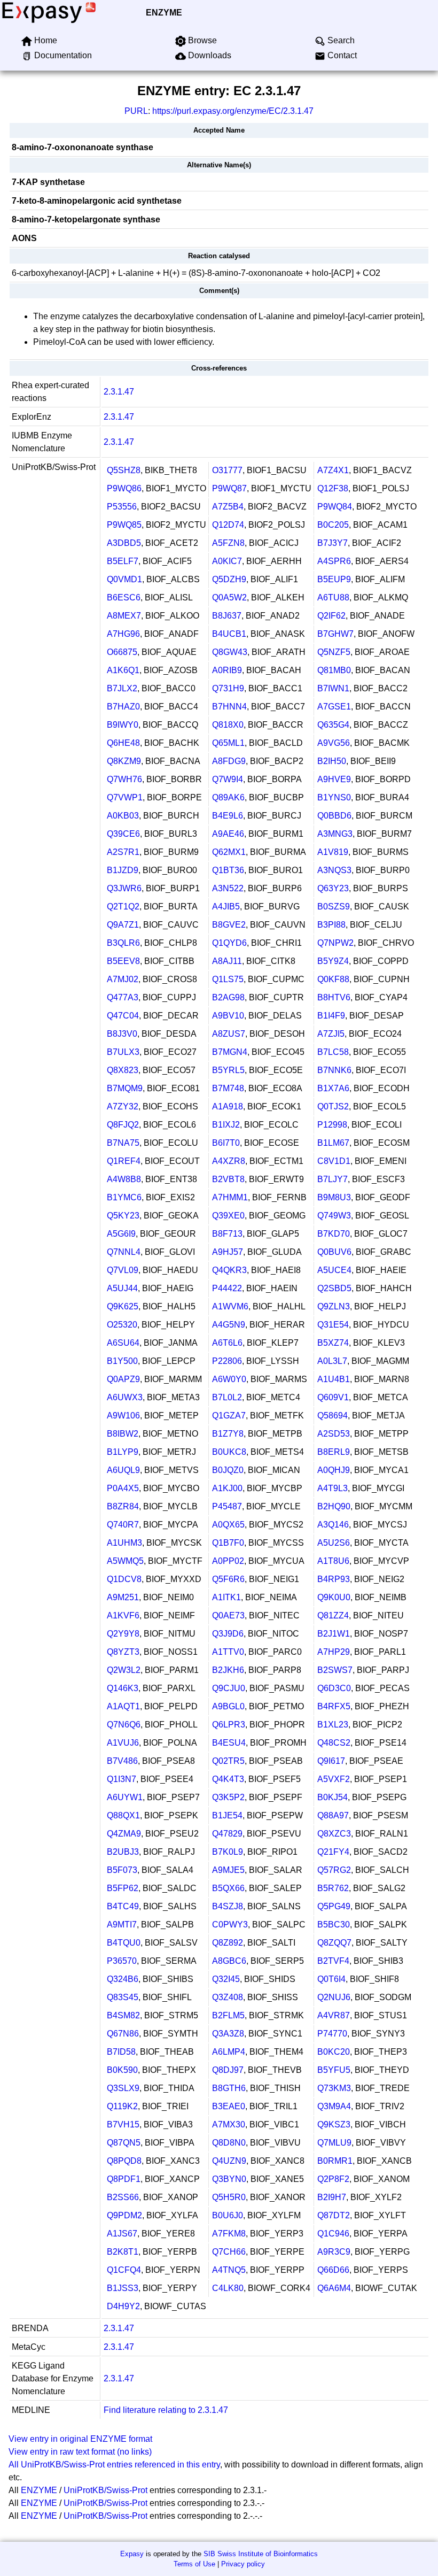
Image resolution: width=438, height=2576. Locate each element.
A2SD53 (334, 1434)
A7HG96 (123, 634)
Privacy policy (243, 2564)
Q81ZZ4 (333, 1615)
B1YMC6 (124, 1197)
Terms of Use (194, 2564)
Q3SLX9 (123, 2088)
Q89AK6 (228, 797)
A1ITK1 (226, 1597)
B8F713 (227, 1234)
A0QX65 (228, 1525)
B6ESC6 (124, 597)
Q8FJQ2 (123, 1125)
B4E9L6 (228, 816)
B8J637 (227, 616)
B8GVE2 (229, 925)
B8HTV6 (334, 997)
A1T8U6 (333, 1561)
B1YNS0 (334, 797)
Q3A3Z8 (228, 2034)
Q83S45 (123, 1997)
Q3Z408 (228, 1997)
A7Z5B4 (228, 507)
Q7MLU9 (334, 2143)
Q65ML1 (228, 743)
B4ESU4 (229, 1743)
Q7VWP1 (125, 797)
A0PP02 (228, 1561)
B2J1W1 (334, 1634)
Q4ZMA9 (124, 1834)
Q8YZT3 (123, 1652)
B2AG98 (228, 997)
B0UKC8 (229, 1452)
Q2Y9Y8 (123, 1634)
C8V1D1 (334, 1161)
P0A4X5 (123, 1488)
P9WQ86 (124, 488)
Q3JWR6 (124, 888)
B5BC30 (334, 1925)
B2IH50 (332, 761)
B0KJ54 (333, 1797)
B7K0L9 (228, 1852)
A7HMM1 (230, 1197)
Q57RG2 (334, 1870)
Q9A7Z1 (123, 925)
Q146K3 (123, 1688)
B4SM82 (123, 2015)
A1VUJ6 (123, 1743)
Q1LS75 (228, 979)
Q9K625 (123, 1306)
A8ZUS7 (229, 1034)
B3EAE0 (229, 2106)
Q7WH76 (124, 779)
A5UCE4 (334, 1270)
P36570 (122, 1961)
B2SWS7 (335, 1670)
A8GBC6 (229, 1961)
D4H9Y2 (123, 2306)
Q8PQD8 (124, 2161)
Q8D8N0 (229, 2143)
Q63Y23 (333, 888)
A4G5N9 (229, 1325)
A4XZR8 (229, 1161)
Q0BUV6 (334, 1252)
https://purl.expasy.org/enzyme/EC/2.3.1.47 (233, 111)
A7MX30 (229, 2124)
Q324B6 (123, 1979)
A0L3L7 (332, 1361)
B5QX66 (228, 1888)
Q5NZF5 (334, 652)
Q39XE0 (228, 1216)
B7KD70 (334, 1234)
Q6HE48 (123, 743)
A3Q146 (333, 1525)
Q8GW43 (230, 652)
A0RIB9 (227, 670)
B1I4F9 (331, 1016)
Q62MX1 (229, 852)
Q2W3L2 (124, 1670)
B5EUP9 (334, 579)
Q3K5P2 (228, 1797)
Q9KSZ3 (334, 2124)
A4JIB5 (226, 907)
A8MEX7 (124, 616)
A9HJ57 (228, 1252)
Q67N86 (123, 2034)
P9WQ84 (335, 507)
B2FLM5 (228, 2015)
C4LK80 (228, 2288)
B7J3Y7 (333, 543)
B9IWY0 (123, 725)
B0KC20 (334, 2052)
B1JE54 (227, 1815)
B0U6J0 (228, 2215)
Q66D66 (333, 2270)
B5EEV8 (123, 961)
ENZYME (164, 13)
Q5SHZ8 (124, 470)
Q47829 (227, 1834)
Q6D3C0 (334, 1688)
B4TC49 (123, 1906)
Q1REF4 (124, 1161)
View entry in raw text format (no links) (80, 2452)
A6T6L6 (227, 1343)
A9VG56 (334, 743)
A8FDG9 (229, 761)
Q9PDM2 (124, 2215)
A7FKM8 (229, 2234)
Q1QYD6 (229, 943)
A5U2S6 (334, 1543)
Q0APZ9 (123, 1379)
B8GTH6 (229, 2088)
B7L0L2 (227, 1397)
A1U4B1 (334, 1379)
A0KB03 (123, 816)
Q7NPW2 (335, 943)
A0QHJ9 (334, 1470)
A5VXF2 (334, 1779)
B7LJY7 (333, 1179)
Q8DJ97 (228, 2070)
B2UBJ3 (123, 1852)
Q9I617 (331, 1761)
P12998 (332, 1125)
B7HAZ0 (123, 707)
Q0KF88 (333, 979)
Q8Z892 (228, 1943)
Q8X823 (123, 1070)
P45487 (227, 1506)
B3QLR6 (123, 943)
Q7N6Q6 (124, 1725)
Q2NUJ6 (334, 1997)
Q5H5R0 (229, 2197)
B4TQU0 (124, 1943)
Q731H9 (228, 688)
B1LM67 (333, 1143)
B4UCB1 (229, 634)
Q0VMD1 (124, 579)
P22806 (227, 1361)
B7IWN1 (333, 688)
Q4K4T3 (228, 1779)
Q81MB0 (334, 670)
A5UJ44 (122, 1288)
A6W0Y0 (229, 1379)
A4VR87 (334, 2015)
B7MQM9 (125, 1088)
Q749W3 (334, 1216)
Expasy (132, 2554)
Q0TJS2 (333, 1106)
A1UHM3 (124, 1543)
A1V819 (333, 852)
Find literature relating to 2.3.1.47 (166, 2410)
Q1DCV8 (124, 1579)
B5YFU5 (334, 2070)
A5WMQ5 (125, 1561)
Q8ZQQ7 (334, 1943)
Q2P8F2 (333, 2179)
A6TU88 (333, 597)
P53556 (122, 507)
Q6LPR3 (229, 1725)
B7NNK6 (334, 1070)
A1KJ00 (227, 1488)
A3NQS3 (334, 870)
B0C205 (333, 525)
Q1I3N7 (122, 1779)
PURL (136, 111)
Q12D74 (228, 525)
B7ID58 (121, 2052)
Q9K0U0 (334, 1597)
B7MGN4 (230, 1052)
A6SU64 (123, 1343)
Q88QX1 (123, 1815)
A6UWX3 (125, 1397)
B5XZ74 (333, 1343)
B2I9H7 (332, 2197)
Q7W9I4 (228, 779)
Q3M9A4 (334, 2106)
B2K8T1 (123, 2252)
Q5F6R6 (228, 1579)
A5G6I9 (121, 1234)
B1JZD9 (123, 870)
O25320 (122, 1325)
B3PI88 (331, 925)
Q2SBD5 (334, 1288)
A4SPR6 (334, 561)
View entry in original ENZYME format (80, 2439)
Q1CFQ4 (124, 2270)
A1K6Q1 (123, 670)
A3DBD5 (124, 543)
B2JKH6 (228, 1670)
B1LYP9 (123, 1452)
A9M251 (123, 1597)
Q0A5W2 (229, 597)
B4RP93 (334, 1579)
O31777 (227, 470)
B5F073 (122, 1870)
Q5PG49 (334, 1906)
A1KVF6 (123, 1615)
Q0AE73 (228, 1615)
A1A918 (228, 1106)
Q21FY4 (333, 1852)
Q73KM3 (334, 2088)
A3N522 (228, 888)
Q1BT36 (228, 870)
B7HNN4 (229, 707)
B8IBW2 (123, 1434)
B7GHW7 (335, 634)
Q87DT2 (334, 2215)
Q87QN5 (124, 2143)
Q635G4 (333, 725)
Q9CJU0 (229, 1688)
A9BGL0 (228, 1706)
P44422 (227, 1288)
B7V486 (122, 1761)
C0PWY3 (230, 1925)
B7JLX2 (122, 688)
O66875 (122, 652)
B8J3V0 (122, 1034)
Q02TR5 (228, 1761)
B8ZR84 (123, 1506)
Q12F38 (333, 488)
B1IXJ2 (226, 1125)
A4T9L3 (333, 1488)
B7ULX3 (123, 1052)
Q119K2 (122, 2106)
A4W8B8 (124, 1179)
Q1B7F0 (228, 1543)
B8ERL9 (334, 1452)
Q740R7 (123, 1525)
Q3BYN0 (229, 2179)
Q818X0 (228, 725)
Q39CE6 (123, 834)
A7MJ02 (123, 979)
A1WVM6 (230, 1306)
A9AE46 (228, 834)
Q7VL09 (123, 1270)
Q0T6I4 (331, 1979)
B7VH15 (123, 2124)
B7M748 (228, 1088)
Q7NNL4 (124, 1252)
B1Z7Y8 (228, 1434)
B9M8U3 (334, 1197)
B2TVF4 (333, 1961)
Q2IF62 (331, 616)
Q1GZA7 (229, 1416)
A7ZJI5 (331, 1034)
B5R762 (333, 1888)
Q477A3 (123, 997)
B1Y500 (122, 1361)
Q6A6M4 (334, 2288)
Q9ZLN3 (334, 1306)
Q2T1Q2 (123, 907)
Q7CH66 (229, 2252)
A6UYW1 (125, 1797)
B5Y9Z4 (333, 961)
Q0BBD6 (334, 816)
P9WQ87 (229, 488)
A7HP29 (334, 1652)
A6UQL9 (123, 1470)
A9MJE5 (228, 1870)
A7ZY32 (123, 1106)
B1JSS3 (123, 2288)
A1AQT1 (123, 1706)
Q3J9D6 (228, 1634)
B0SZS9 (334, 907)
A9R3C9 (334, 2252)
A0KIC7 (227, 561)
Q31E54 (333, 1325)
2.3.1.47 (119, 392)
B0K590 (122, 2070)
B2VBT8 (228, 1179)
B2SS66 (123, 2197)
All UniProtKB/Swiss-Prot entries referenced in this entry (114, 2465)
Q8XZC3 (334, 1834)
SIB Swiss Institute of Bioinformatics (261, 2554)
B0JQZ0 (228, 1470)
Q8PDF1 (124, 2179)
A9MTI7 (122, 1925)
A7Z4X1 (333, 470)
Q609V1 (333, 1397)
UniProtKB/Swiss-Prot (105, 2490)
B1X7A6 (333, 1088)
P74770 (332, 2034)
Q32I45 (226, 1979)
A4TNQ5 (229, 2270)
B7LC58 (333, 1052)
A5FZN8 (228, 543)
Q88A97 (333, 1815)
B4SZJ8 (228, 1906)
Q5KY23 (123, 1216)
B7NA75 (123, 1143)
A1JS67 (122, 2234)
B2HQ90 (334, 1506)
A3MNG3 (335, 834)
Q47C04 (123, 1016)
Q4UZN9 (229, 2161)
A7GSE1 (334, 707)
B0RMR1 (335, 2161)
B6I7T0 (226, 1143)
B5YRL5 (228, 1070)
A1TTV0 (228, 1652)
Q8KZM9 (124, 761)
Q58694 (333, 1416)
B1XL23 (333, 1725)
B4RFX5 (334, 1706)
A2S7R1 (123, 852)
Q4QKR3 (229, 1270)
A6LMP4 (229, 2052)
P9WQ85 (124, 525)
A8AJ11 (227, 961)
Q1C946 (333, 2234)
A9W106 (123, 1416)
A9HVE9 (334, 779)
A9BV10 (228, 1016)
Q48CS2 (334, 1743)
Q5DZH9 (229, 579)
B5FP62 (123, 1888)
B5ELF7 (123, 561)
